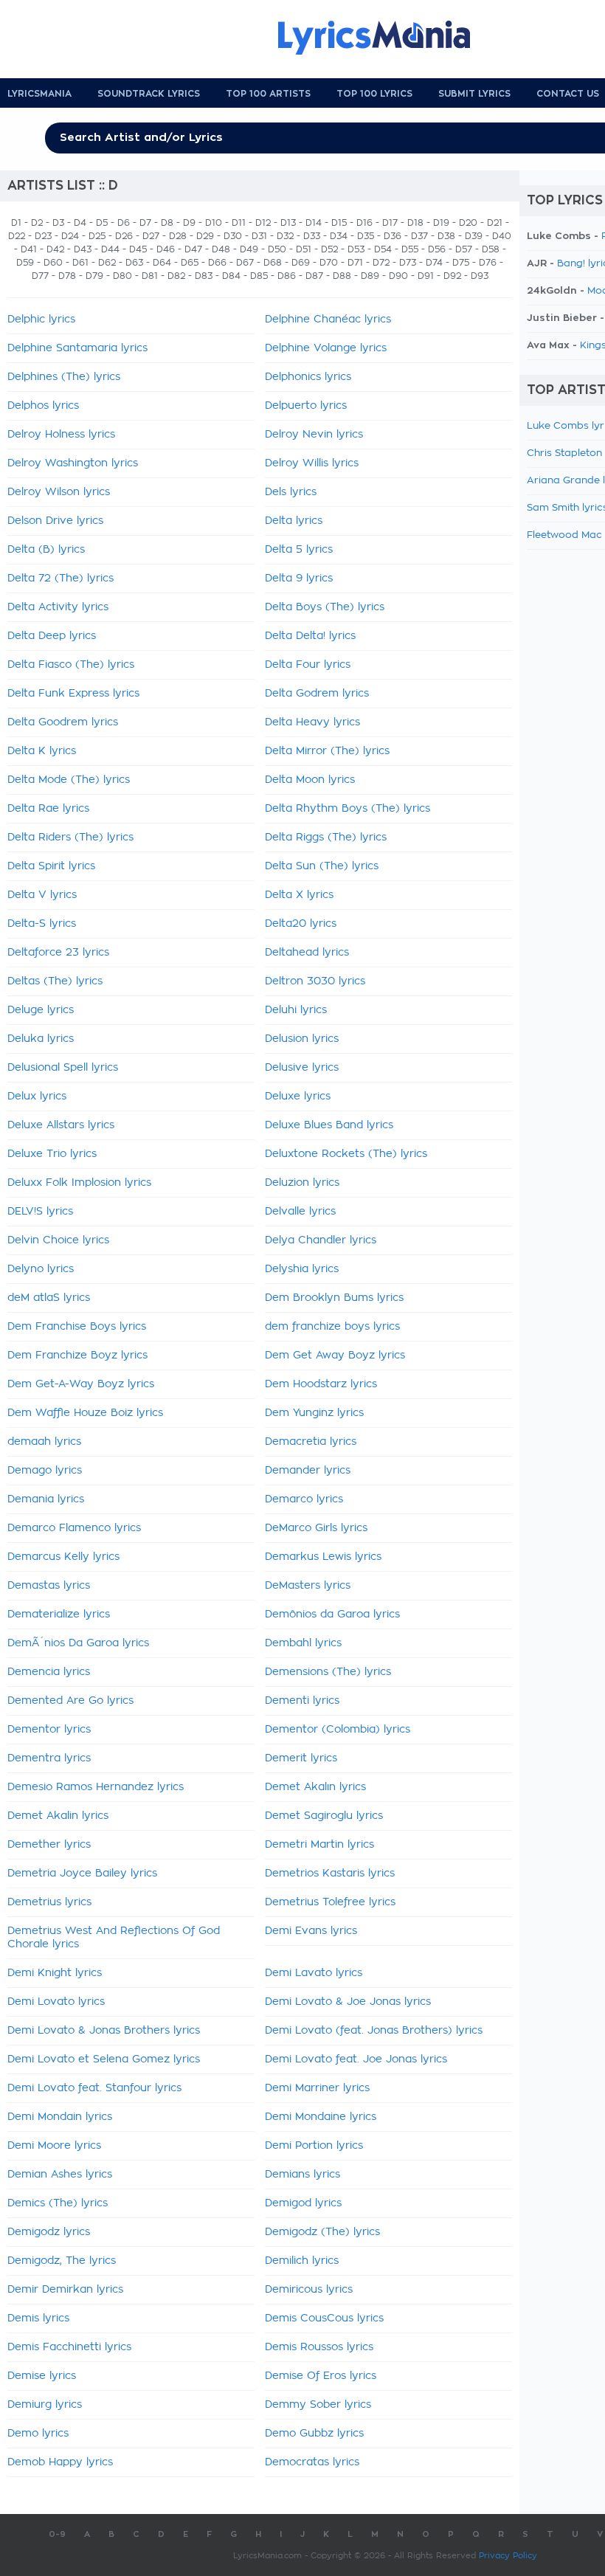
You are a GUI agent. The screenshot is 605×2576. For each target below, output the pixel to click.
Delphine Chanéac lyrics (328, 320)
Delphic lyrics (41, 320)
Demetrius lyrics (49, 1902)
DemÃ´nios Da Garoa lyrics (78, 1643)
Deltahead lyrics (307, 953)
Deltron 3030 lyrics (315, 981)
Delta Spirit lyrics (51, 866)
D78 (67, 276)
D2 (37, 223)
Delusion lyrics (302, 1039)
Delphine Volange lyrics (326, 348)
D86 (287, 276)
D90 (398, 276)
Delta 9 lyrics (299, 579)
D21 (495, 223)
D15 (339, 223)
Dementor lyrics (49, 1730)
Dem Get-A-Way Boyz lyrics (81, 1384)
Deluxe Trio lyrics (52, 1154)
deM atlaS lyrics (49, 1298)
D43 (83, 249)
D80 (122, 276)
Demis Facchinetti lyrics (69, 2347)
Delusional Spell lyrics (63, 1068)
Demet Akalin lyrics (58, 1816)
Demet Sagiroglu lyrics (324, 1816)
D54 (383, 249)
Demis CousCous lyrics (324, 2318)
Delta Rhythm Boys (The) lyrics (348, 809)
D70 (329, 263)
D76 (488, 263)
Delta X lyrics (299, 895)
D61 (80, 263)
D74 (434, 263)
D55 (410, 249)
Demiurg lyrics (45, 2405)
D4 (80, 223)
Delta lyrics (294, 521)
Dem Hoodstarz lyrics (321, 1384)
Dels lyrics (291, 492)
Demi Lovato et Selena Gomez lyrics (104, 2059)
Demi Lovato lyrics (56, 2002)
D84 (231, 276)
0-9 (57, 2534)
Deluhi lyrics (296, 1010)
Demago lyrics (45, 1471)
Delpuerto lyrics (306, 406)
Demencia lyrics (49, 1672)
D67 (245, 263)
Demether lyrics (49, 1845)
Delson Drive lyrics (55, 521)
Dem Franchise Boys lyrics (77, 1327)
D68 (273, 263)
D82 (176, 276)
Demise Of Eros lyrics (321, 2376)
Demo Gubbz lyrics (314, 2434)
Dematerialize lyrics (59, 1615)
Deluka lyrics (41, 1039)
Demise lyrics (42, 2376)
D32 (285, 236)
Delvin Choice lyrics (58, 1240)
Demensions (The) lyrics (328, 1672)
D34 (339, 236)
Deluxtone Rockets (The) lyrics (346, 1154)
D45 (138, 249)
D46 (166, 249)
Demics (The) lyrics (58, 2203)
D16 (364, 223)
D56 (437, 249)
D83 (204, 276)
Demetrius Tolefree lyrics (330, 1902)
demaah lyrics (44, 1442)
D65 (190, 263)
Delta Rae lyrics (48, 809)
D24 (70, 236)
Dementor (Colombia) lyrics (338, 1730)
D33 (312, 236)
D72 (381, 263)
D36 (393, 236)
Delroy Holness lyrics (61, 435)
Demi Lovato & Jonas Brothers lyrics (104, 2031)
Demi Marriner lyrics (317, 2088)
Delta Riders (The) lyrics (70, 838)
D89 (370, 276)
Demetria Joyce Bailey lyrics (82, 1874)
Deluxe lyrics (298, 1097)
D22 (17, 236)
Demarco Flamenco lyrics (74, 1528)
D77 (40, 276)
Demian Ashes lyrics (60, 2175)
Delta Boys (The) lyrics (325, 607)
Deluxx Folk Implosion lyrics (79, 1183)
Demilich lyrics (302, 2261)
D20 (468, 223)
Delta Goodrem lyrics (63, 722)
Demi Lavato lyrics (314, 1973)
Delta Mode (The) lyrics (69, 780)
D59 (25, 263)
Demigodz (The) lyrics (322, 2232)
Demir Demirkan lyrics (65, 2290)
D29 (205, 236)
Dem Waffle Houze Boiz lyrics (85, 1413)
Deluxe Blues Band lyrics (329, 1125)
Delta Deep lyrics (52, 636)
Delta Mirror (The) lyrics (327, 751)
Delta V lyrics (42, 895)
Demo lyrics (38, 2434)
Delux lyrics (37, 1097)
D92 (452, 276)
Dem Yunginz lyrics (314, 1413)
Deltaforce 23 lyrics (58, 953)
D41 (29, 249)
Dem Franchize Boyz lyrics (77, 1356)
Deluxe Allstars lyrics (61, 1125)
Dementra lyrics (49, 1758)
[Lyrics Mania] (385, 38)
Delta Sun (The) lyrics (322, 866)
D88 (342, 276)
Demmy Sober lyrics (318, 2405)
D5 (102, 223)
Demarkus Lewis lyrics (323, 1557)
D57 (464, 249)
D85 (259, 276)
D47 (193, 249)
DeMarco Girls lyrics (316, 1528)
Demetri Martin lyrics (319, 1845)
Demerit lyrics (301, 1758)
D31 (259, 236)
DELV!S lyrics (40, 1212)
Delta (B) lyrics (46, 550)
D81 (150, 276)
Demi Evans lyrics (311, 1931)
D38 (446, 236)
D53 (356, 249)
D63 (134, 263)
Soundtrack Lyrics (149, 94)
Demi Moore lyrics (54, 2146)
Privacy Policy (508, 2556)
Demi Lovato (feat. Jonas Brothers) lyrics (374, 2031)
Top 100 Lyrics (374, 94)
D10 (214, 223)
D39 (474, 236)
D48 (221, 249)
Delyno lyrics (41, 1269)
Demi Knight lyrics (55, 1973)
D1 (16, 223)
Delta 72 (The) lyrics (60, 579)
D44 (110, 249)
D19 (441, 223)
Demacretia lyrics (311, 1442)
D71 (355, 263)
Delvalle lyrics (300, 1212)
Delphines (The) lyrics (64, 377)
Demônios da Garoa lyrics (332, 1615)
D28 (178, 236)
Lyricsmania (39, 94)
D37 (419, 236)
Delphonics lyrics (308, 377)
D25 (97, 236)
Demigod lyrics (303, 2203)
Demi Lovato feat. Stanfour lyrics (94, 2088)
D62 (107, 263)
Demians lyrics (302, 2175)
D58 (491, 249)
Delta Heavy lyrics (312, 722)
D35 (366, 236)
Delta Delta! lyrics (310, 636)
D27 (151, 236)
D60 (53, 263)
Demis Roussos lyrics (319, 2347)
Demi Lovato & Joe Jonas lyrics (348, 2002)
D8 (167, 223)
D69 (301, 263)
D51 (304, 249)
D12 (263, 223)
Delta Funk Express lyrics (73, 694)
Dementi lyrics (302, 1701)
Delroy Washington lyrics (73, 463)
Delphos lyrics (43, 406)
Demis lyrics (38, 2318)
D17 (390, 223)
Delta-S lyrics (42, 924)
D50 (277, 249)
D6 (124, 223)
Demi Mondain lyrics (60, 2117)
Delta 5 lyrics (299, 550)
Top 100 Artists (268, 94)
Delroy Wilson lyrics (59, 492)
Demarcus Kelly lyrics (63, 1557)
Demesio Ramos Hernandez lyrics (96, 1787)
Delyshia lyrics (302, 1269)
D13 (288, 223)
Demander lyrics (308, 1471)
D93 (480, 276)
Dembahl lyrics (303, 1643)
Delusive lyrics (302, 1068)
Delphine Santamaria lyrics (77, 348)
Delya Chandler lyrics (321, 1240)
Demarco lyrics (304, 1499)
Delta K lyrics (42, 751)
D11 (239, 223)
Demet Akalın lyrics (315, 1787)
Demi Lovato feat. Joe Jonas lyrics (356, 2059)
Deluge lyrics (41, 1010)
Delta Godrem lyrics (317, 694)
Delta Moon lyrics (310, 780)
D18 (415, 223)
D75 (461, 263)
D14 (314, 223)
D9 (189, 223)
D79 (94, 276)
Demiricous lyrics (309, 2290)
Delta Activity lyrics (58, 607)
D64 (162, 263)
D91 (426, 276)
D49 (249, 249)
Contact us (568, 94)
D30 (233, 236)
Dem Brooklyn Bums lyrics (334, 1298)
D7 (145, 223)
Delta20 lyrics (301, 924)
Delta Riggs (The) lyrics (326, 838)
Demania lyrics (46, 1499)
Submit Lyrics (474, 94)
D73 (408, 263)
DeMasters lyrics (308, 1586)
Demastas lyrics (49, 1586)
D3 (58, 223)
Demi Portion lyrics (314, 2146)
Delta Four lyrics (308, 665)
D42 (55, 249)
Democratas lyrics (312, 2462)
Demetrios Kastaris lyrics (330, 1874)
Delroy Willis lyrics (312, 463)
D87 (314, 276)
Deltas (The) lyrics (55, 981)
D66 (217, 263)
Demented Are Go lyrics (70, 1701)
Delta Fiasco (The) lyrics (71, 665)
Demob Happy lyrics (60, 2462)
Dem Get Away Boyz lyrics (335, 1356)
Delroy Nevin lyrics (314, 435)
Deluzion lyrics (302, 1183)
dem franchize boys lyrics (332, 1327)
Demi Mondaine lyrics (321, 2117)
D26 (124, 236)
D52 (329, 249)
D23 (43, 236)
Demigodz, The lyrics (62, 2261)
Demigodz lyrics (49, 2232)
